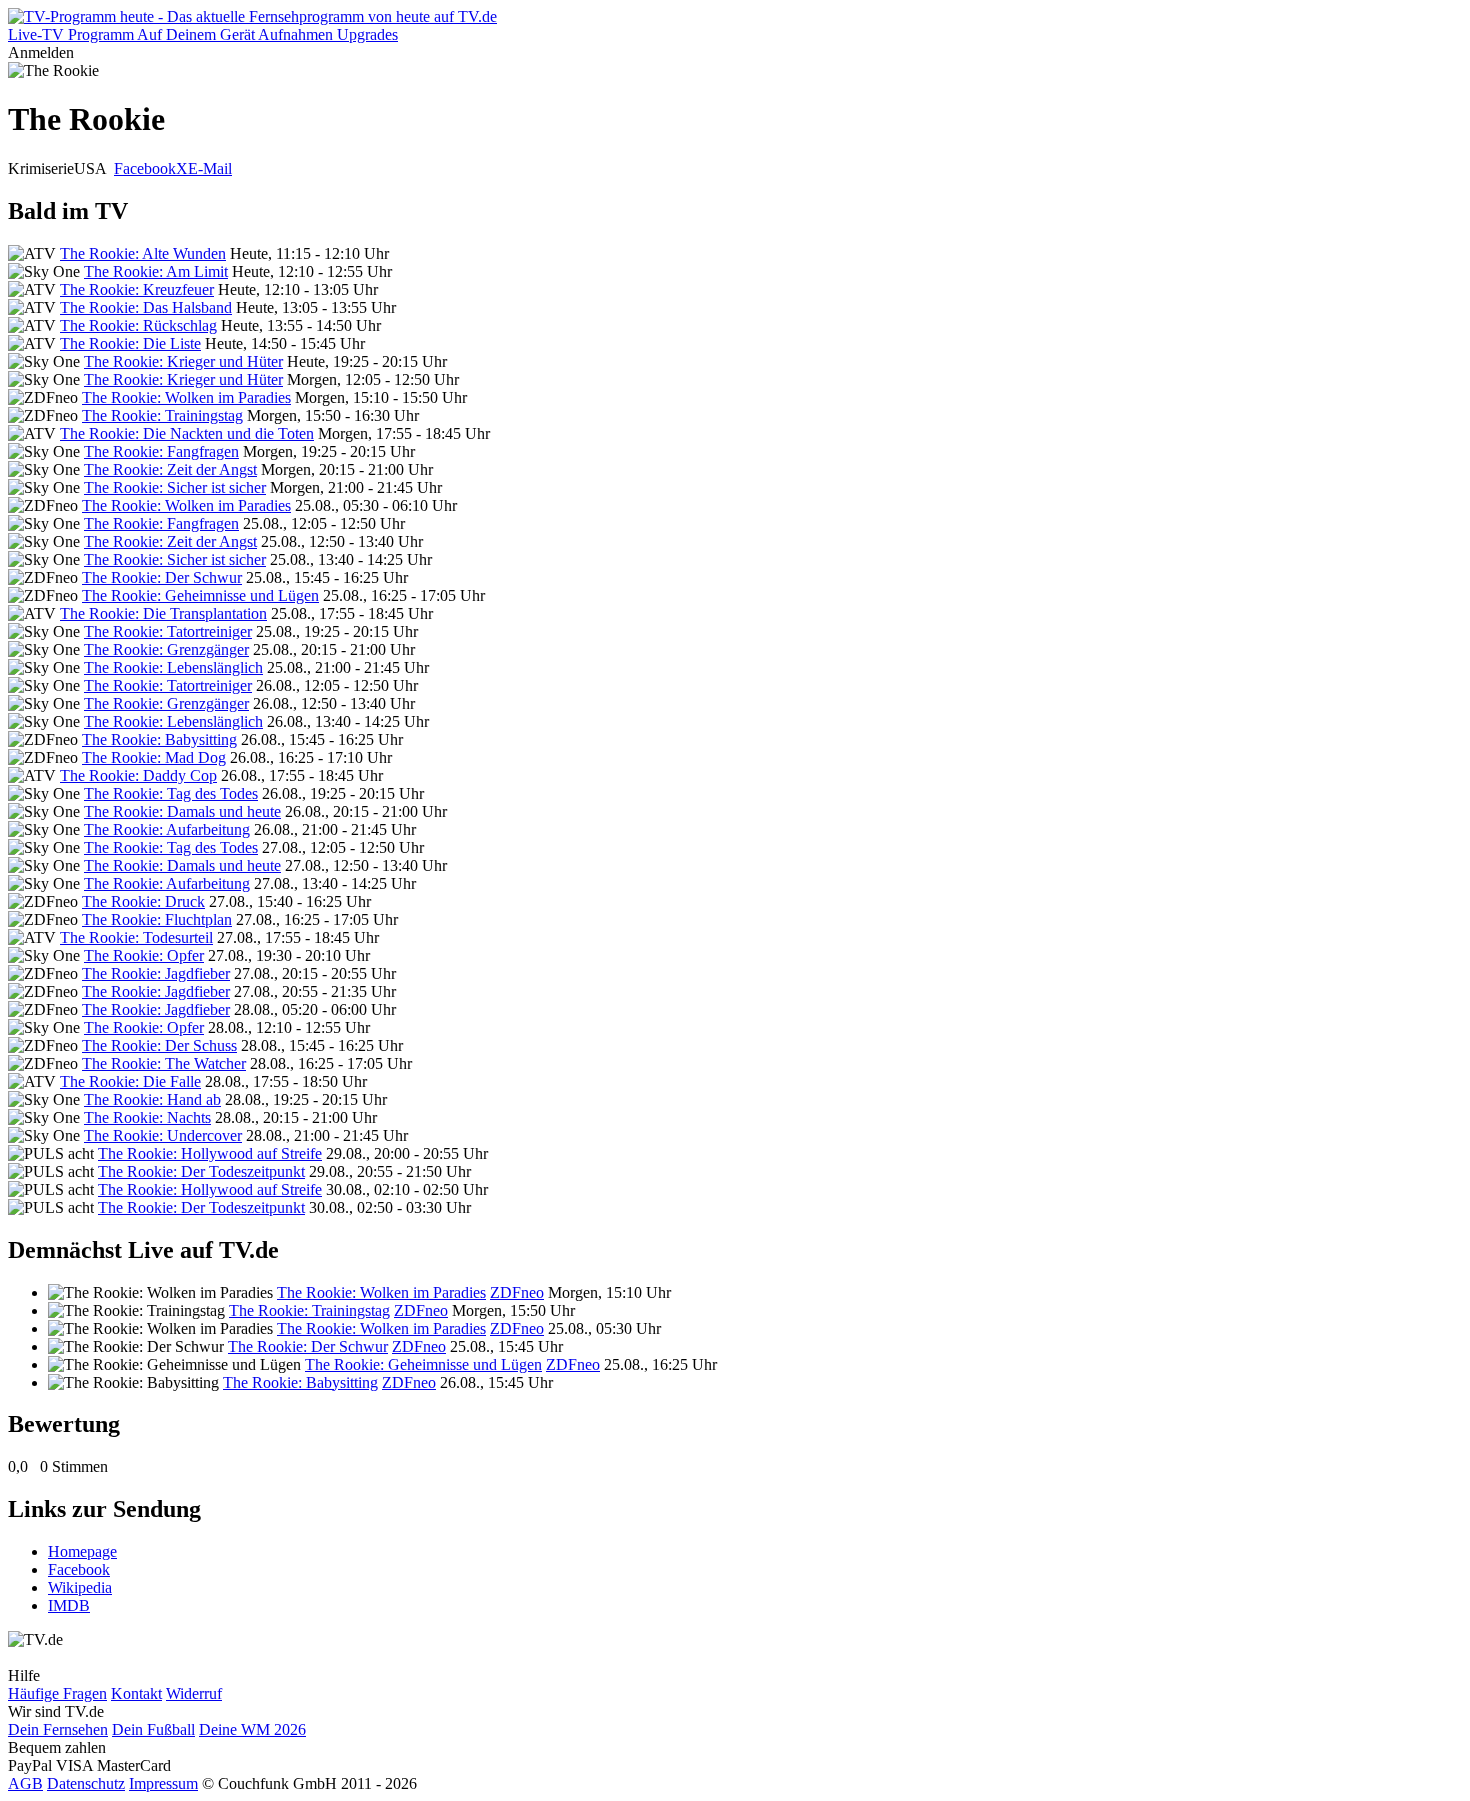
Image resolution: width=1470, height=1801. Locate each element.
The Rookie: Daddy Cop (138, 775)
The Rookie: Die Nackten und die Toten (187, 433)
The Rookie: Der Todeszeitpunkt (201, 1171)
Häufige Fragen (57, 1693)
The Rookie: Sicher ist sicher (175, 487)
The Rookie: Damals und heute (182, 811)
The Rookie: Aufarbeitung (167, 829)
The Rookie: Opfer (144, 955)
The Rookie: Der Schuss (159, 1045)
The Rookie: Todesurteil (136, 937)
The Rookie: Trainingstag (162, 415)
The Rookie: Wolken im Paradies (186, 397)
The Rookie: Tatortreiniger (168, 631)
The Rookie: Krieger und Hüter (183, 361)
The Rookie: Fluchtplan (157, 919)
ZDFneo (517, 1292)
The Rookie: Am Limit (156, 271)
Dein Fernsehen (58, 1729)
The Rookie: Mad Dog (154, 757)
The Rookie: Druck (143, 901)
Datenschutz (86, 1783)
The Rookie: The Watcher (164, 1063)
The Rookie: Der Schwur (162, 577)
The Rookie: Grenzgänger (166, 649)
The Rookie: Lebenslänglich (173, 667)
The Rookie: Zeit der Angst (170, 469)
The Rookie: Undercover (163, 1135)
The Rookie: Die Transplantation (163, 613)
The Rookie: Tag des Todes (171, 793)
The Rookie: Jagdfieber (156, 973)
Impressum (163, 1783)
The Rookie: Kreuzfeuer (137, 289)
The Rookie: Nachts (147, 1117)
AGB (25, 1783)
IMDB (69, 1605)
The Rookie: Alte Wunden (143, 253)
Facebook (145, 168)
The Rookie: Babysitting (159, 739)
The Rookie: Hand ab (152, 1099)
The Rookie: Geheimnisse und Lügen (200, 595)
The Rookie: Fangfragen (161, 451)
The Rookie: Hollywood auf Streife (210, 1153)
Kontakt (136, 1693)
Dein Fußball (153, 1729)
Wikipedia (80, 1587)
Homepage (82, 1551)
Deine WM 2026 (252, 1729)
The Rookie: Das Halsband (146, 307)
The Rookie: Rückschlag (138, 325)
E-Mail (210, 168)
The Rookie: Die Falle (130, 1081)
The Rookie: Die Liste (130, 343)
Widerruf (194, 1693)
